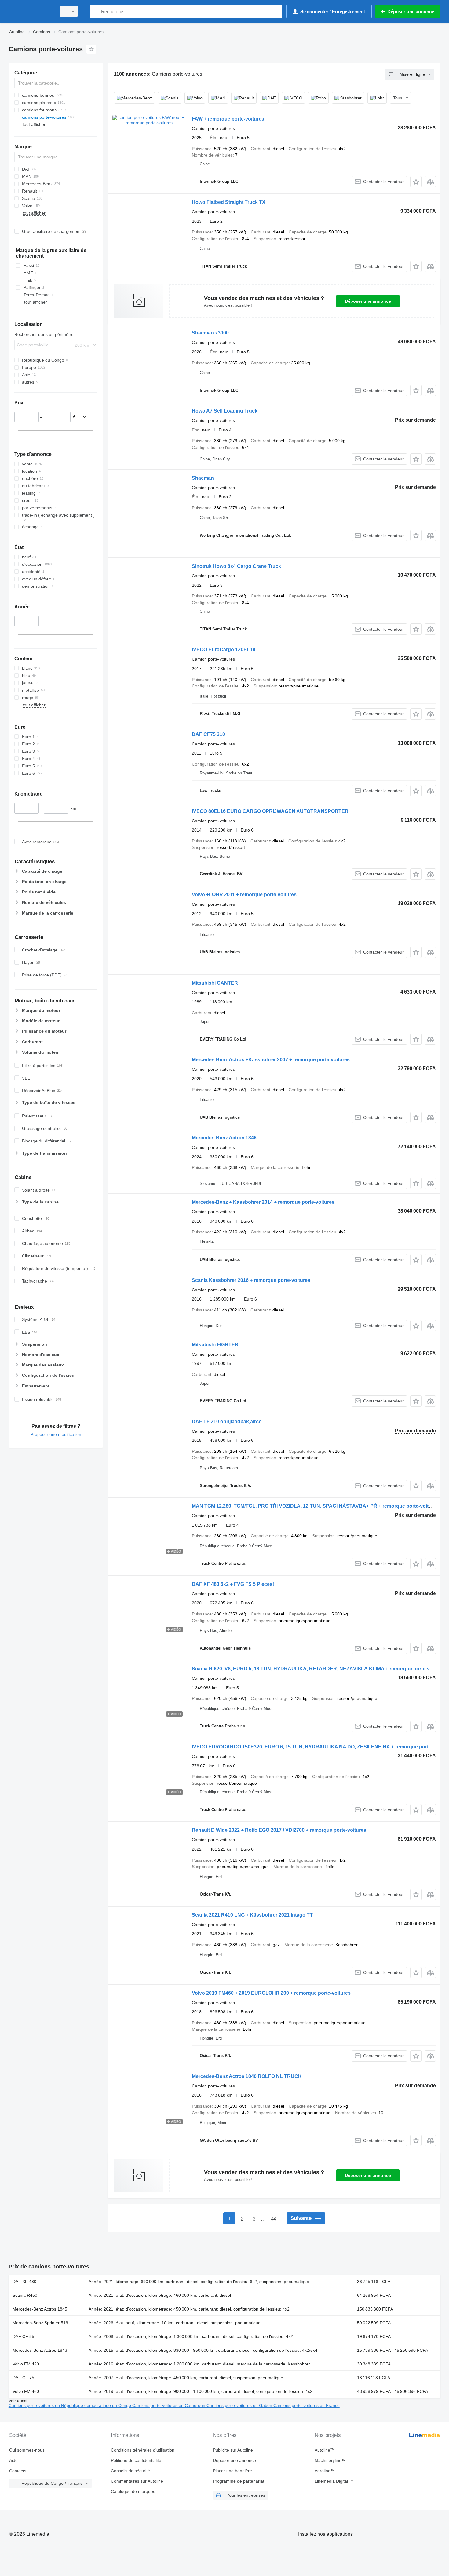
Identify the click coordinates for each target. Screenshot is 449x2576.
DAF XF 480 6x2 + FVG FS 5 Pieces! (233, 1584)
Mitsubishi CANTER (215, 983)
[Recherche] (96, 11)
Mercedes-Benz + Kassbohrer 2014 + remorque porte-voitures (263, 1202)
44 (274, 2219)
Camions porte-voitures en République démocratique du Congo (70, 2405)
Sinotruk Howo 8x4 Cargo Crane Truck (236, 566)
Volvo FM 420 (26, 2364)
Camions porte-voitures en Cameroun (169, 2405)
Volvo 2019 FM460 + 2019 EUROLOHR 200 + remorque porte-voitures (271, 1993)
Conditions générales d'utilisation (143, 2450)
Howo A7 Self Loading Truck (225, 411)
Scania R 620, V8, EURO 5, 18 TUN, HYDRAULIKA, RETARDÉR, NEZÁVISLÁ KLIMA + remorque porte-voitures (319, 1669)
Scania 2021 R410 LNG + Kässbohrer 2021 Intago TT (252, 1915)
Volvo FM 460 (26, 2391)
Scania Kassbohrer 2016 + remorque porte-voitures (251, 1280)
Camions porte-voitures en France (307, 2405)
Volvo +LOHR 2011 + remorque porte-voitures (244, 895)
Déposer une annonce (368, 301)
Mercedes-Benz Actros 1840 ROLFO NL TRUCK (247, 2076)
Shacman (203, 478)
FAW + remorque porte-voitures (228, 119)
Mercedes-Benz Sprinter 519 (40, 2323)
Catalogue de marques (133, 2491)
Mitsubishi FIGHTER (215, 1345)
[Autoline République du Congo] (31, 11)
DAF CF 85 (23, 2336)
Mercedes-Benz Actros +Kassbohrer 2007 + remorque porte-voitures (271, 1060)
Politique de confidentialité (136, 2460)
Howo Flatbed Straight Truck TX (229, 202)
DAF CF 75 (23, 2378)
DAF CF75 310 (208, 734)
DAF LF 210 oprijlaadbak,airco (227, 1421)
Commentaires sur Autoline (137, 2481)
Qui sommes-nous (27, 2450)
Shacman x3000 (210, 333)
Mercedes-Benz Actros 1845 (40, 2309)
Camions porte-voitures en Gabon (240, 2405)
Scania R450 (25, 2295)
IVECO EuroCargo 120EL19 (224, 649)
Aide (13, 2460)
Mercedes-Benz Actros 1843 (40, 2350)
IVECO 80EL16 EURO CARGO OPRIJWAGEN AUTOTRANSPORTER (270, 811)
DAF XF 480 (24, 2282)
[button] (416, 182)
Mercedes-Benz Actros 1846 (224, 1138)
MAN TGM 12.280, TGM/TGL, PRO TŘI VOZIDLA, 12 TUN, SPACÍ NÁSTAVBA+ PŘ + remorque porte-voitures (315, 1506)
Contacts (18, 2471)
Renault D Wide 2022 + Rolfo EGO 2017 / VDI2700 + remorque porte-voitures (279, 1830)
